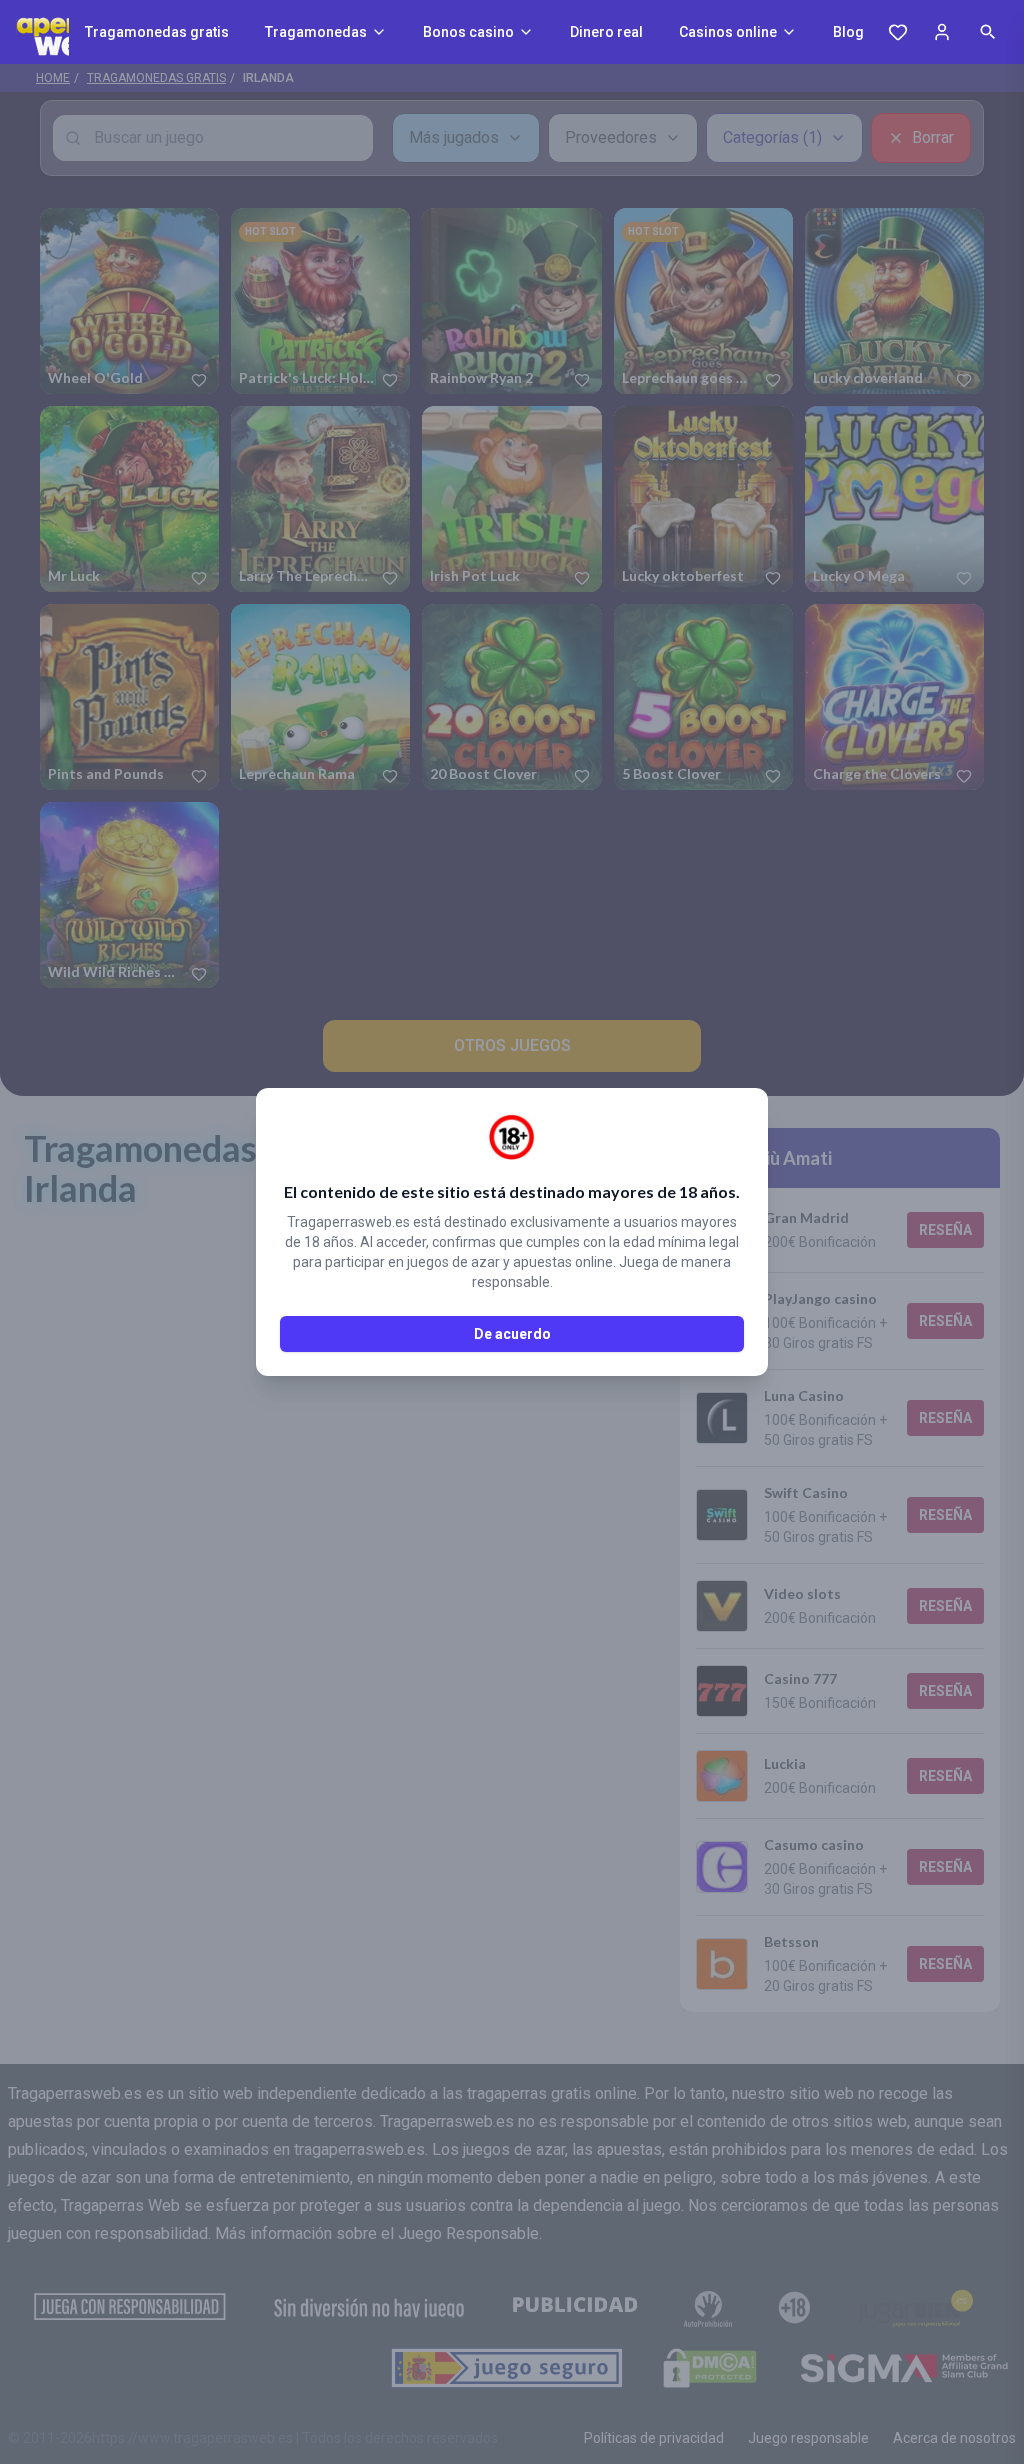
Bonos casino (468, 32)
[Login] (942, 32)
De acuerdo (512, 1334)
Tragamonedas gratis (157, 32)
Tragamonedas (316, 32)
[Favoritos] (898, 32)
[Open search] (988, 32)
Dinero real (606, 32)
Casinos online (728, 32)
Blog (848, 32)
